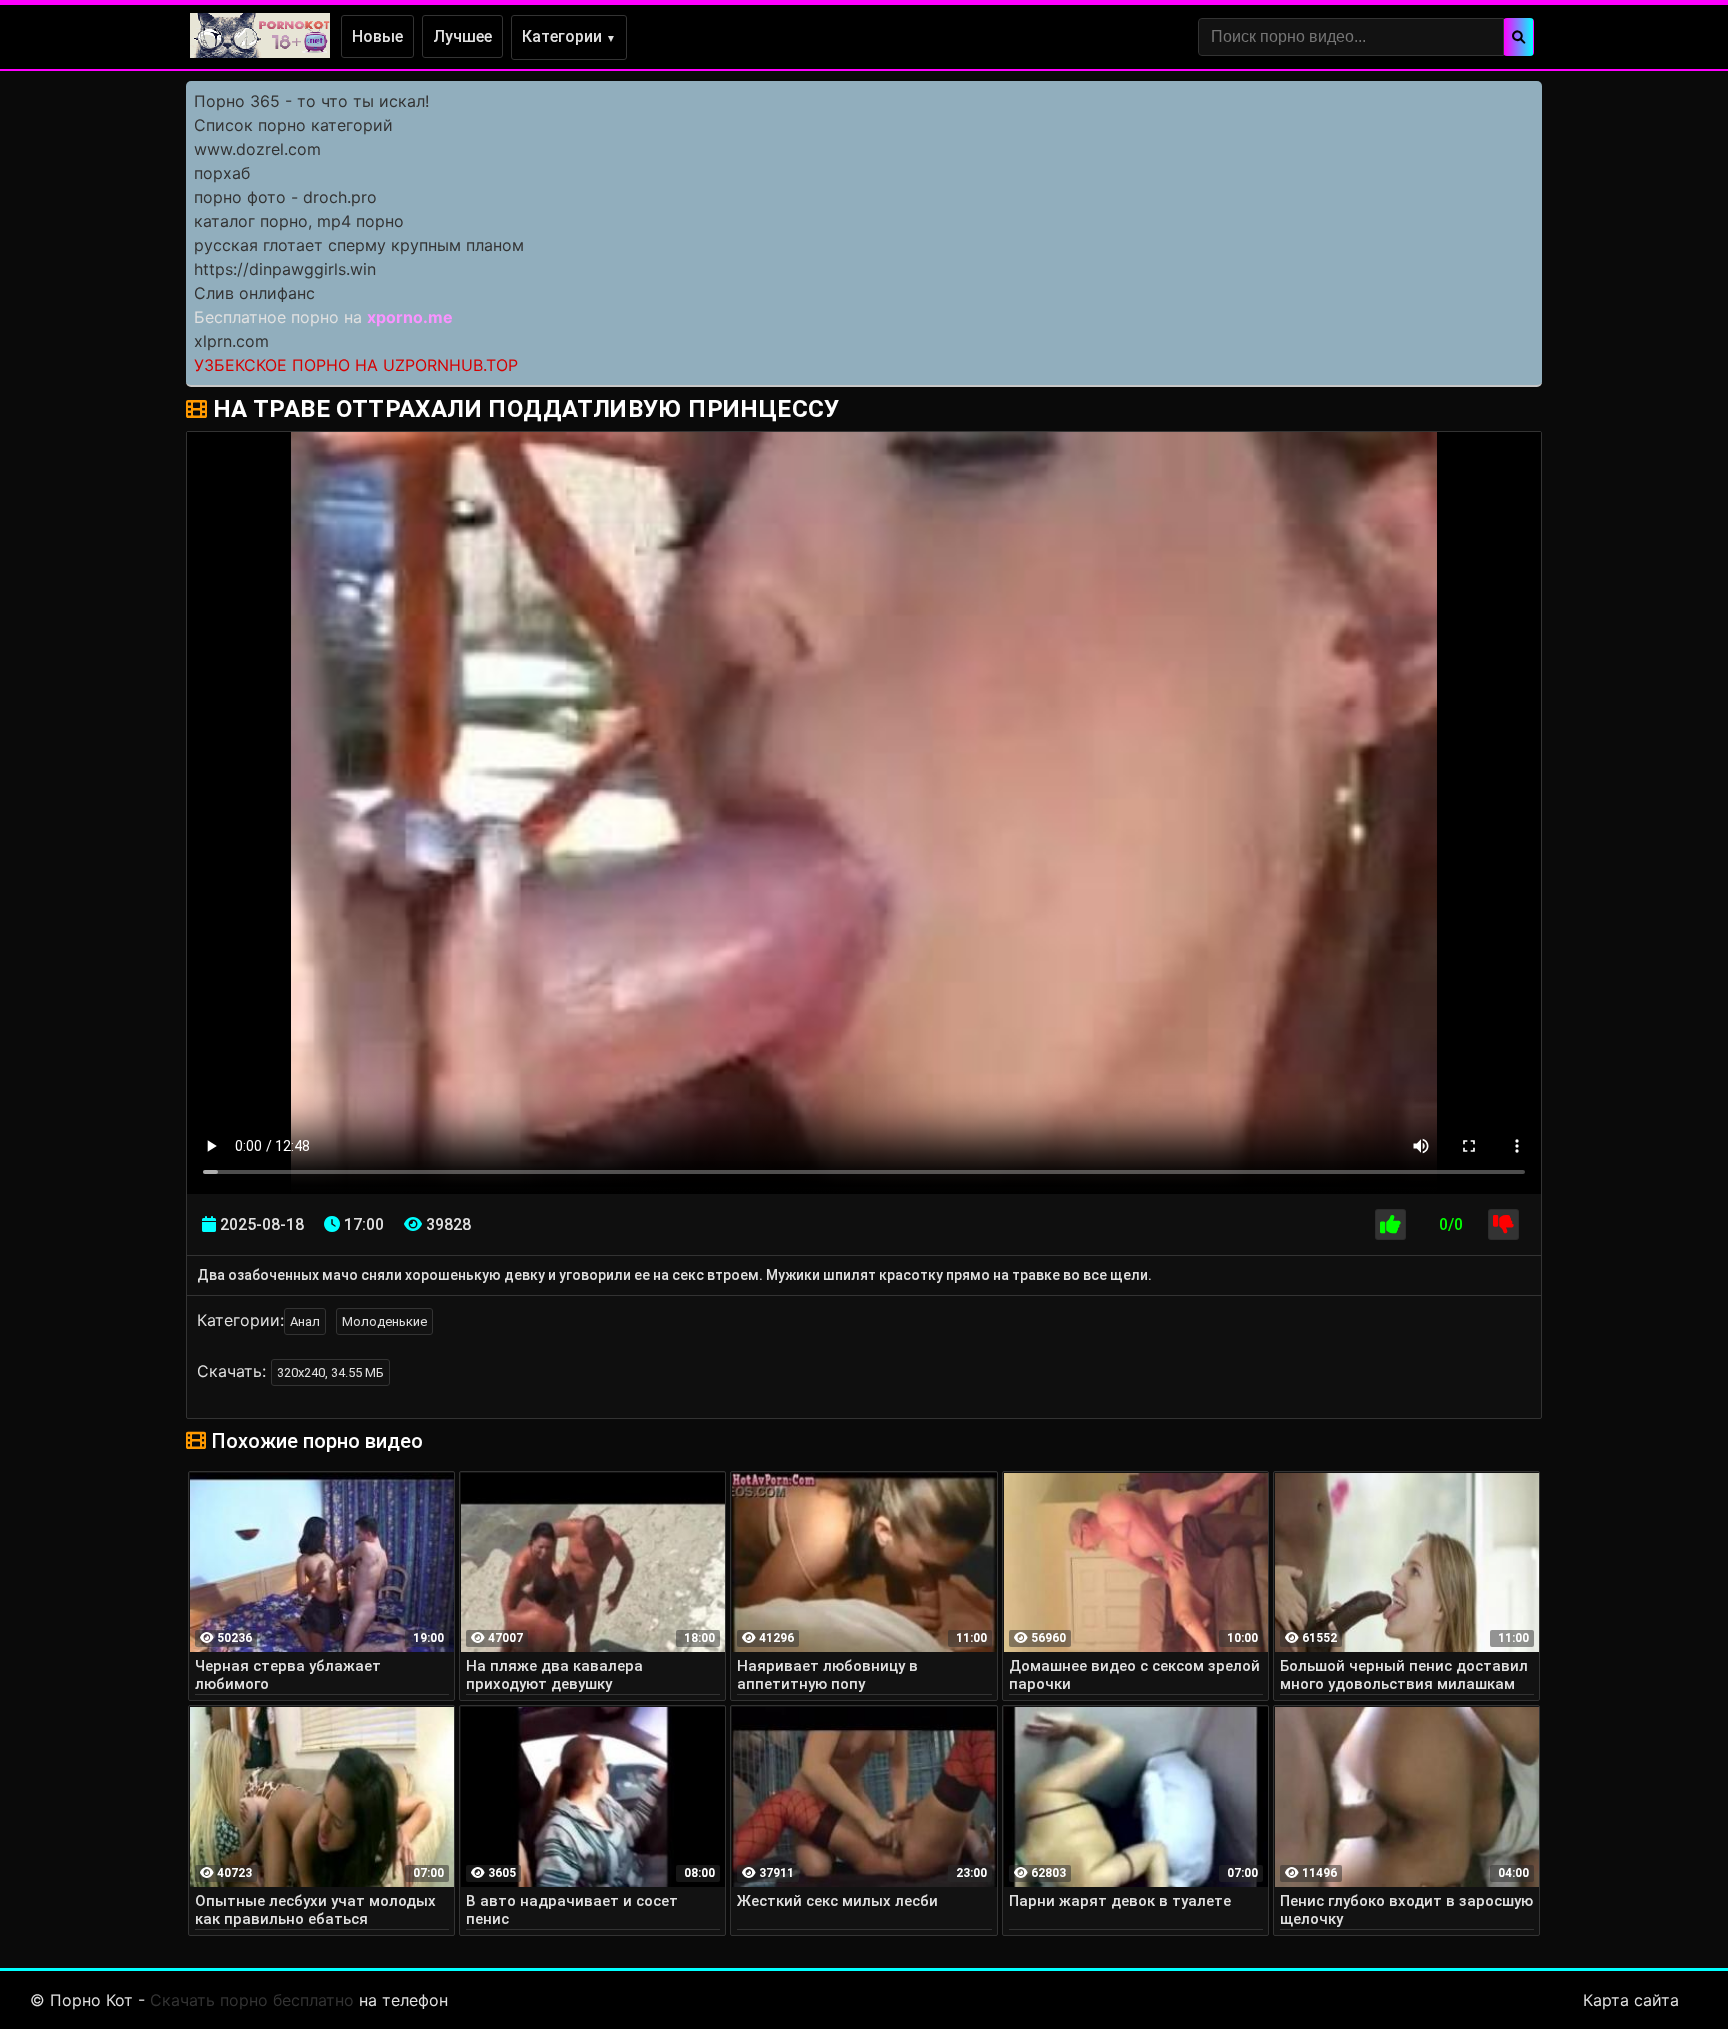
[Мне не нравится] (1503, 1224)
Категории (569, 36)
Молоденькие (384, 1321)
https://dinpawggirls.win (285, 269)
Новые (377, 36)
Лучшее (462, 36)
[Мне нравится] (1390, 1224)
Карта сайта (1631, 2000)
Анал (305, 1321)
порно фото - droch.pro (285, 197)
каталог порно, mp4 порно (299, 221)
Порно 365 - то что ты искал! (311, 101)
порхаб (222, 173)
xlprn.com (231, 341)
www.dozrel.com (257, 149)
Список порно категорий (293, 125)
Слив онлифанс (254, 293)
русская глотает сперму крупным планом (359, 245)
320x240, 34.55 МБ (330, 1372)
